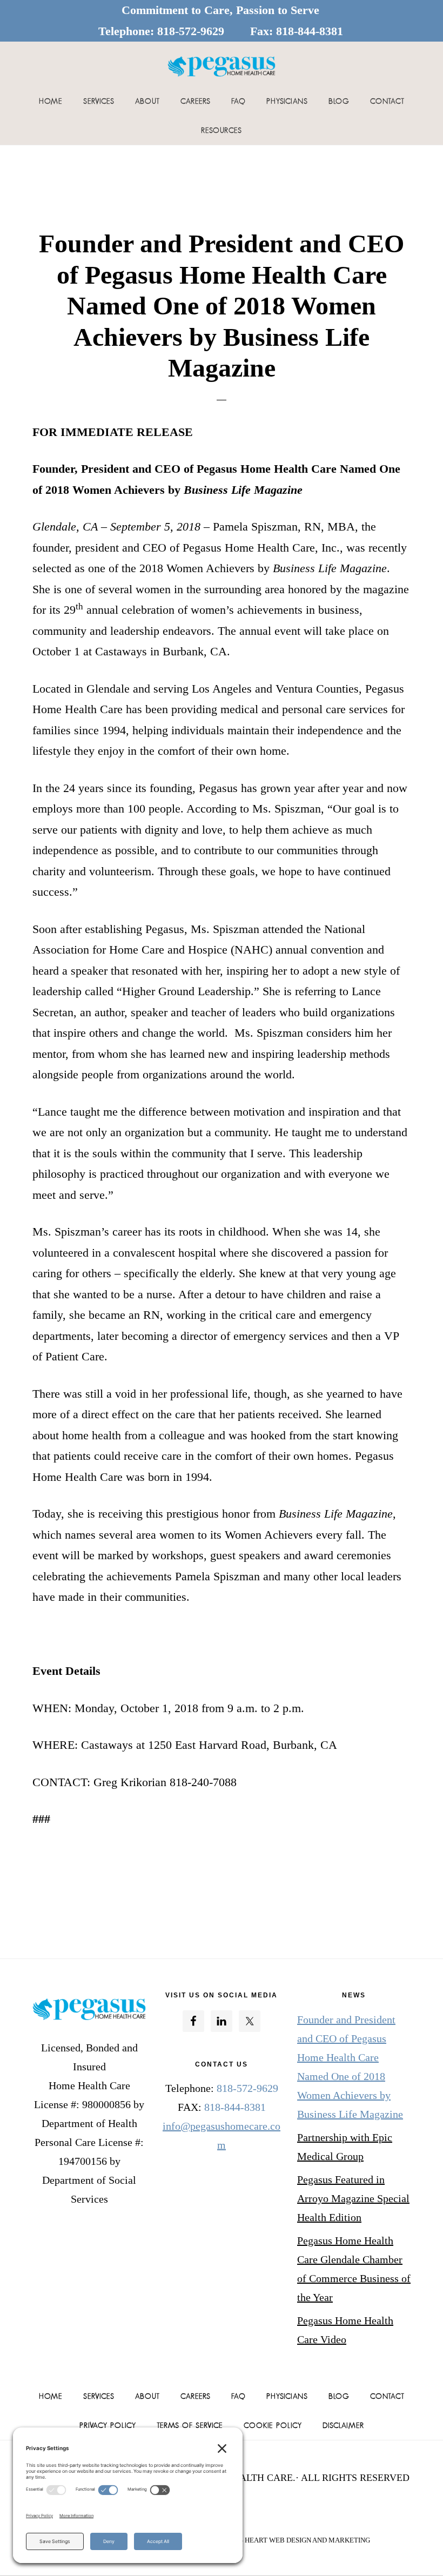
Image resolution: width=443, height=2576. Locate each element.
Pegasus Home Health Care (222, 66)
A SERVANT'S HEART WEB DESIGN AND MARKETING (286, 2540)
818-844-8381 (310, 31)
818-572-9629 (191, 31)
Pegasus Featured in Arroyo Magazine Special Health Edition (353, 2198)
